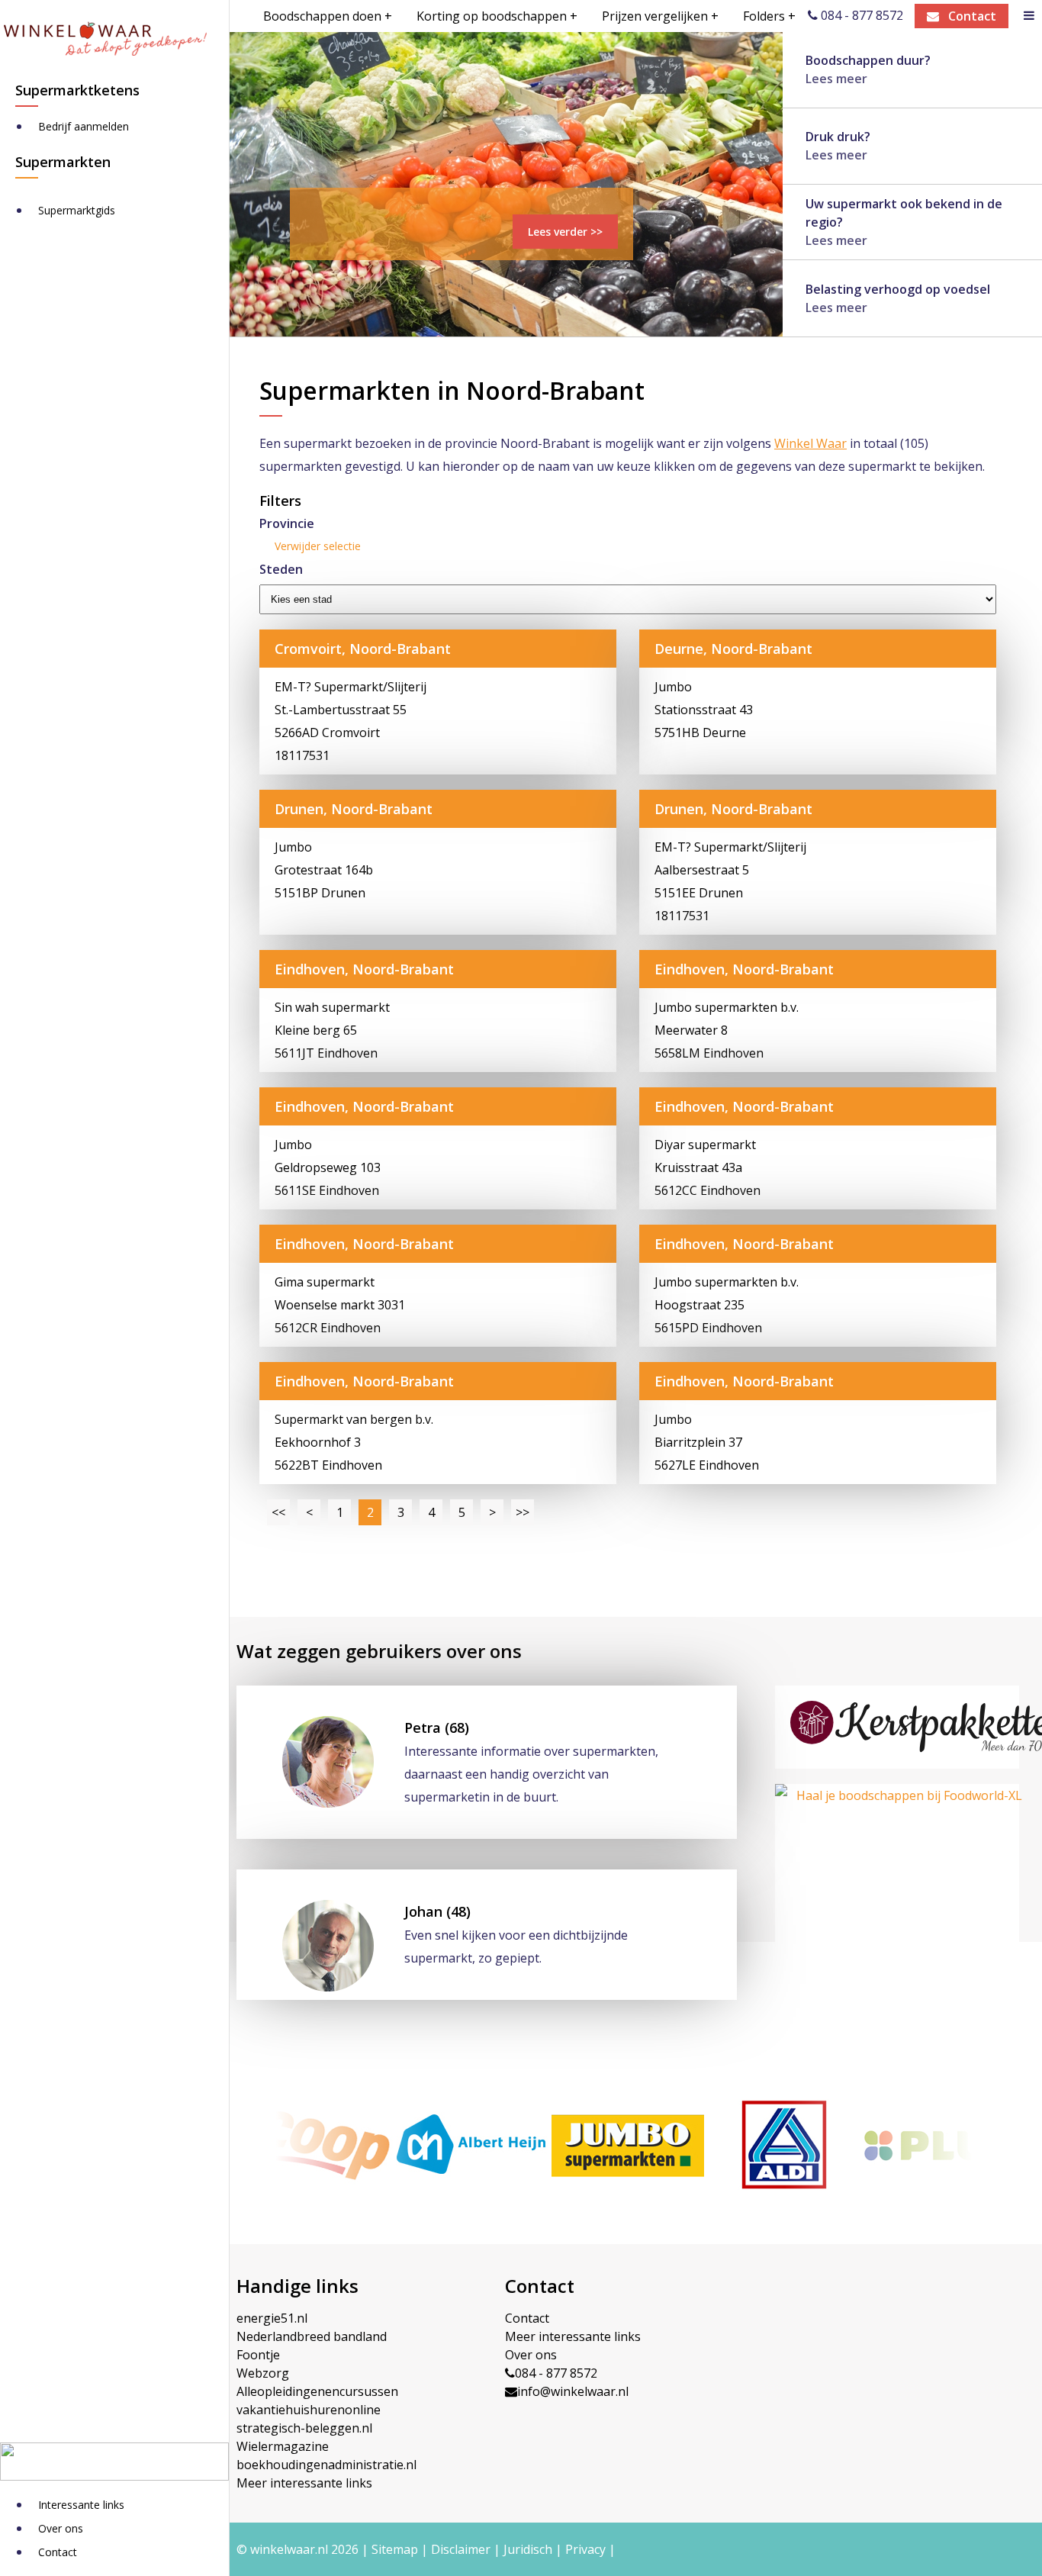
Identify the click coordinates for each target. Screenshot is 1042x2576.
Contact (58, 2552)
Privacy (585, 2549)
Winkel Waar (810, 443)
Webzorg (263, 2373)
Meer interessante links (304, 2483)
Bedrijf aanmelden (84, 126)
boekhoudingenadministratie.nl (326, 2465)
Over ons (61, 2528)
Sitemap (395, 2549)
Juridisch (528, 2549)
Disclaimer (461, 2549)
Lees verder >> (565, 232)
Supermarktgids (77, 210)
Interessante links (81, 2505)
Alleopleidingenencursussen (317, 2391)
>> (523, 1512)
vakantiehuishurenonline (309, 2410)
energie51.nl (272, 2318)
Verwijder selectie (318, 546)
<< (278, 1512)
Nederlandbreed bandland (312, 2336)
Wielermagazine (283, 2446)
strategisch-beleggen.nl (304, 2428)
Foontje (258, 2355)
